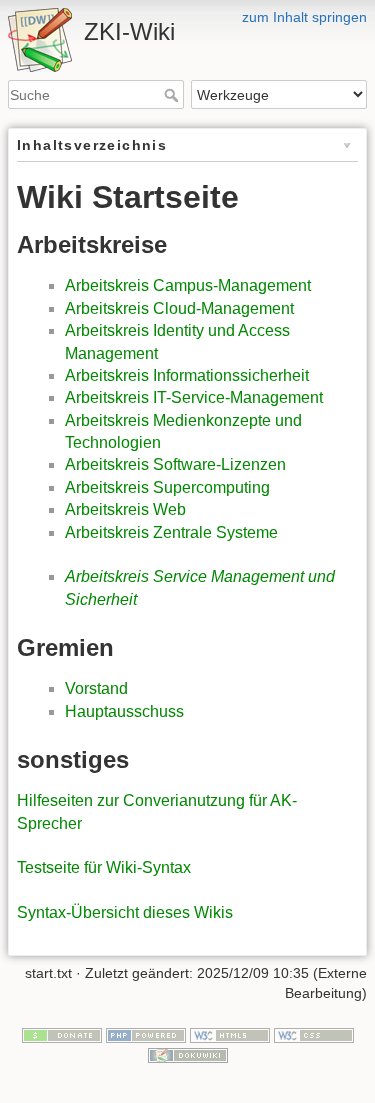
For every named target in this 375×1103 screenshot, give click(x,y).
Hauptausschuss (124, 711)
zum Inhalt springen (304, 17)
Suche (173, 95)
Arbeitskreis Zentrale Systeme (171, 532)
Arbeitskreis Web (125, 509)
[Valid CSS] (314, 1035)
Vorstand (96, 688)
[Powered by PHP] (146, 1035)
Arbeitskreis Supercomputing (167, 487)
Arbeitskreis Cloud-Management (179, 308)
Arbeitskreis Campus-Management (188, 285)
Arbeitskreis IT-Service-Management (194, 397)
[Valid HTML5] (230, 1035)
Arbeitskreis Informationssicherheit (187, 375)
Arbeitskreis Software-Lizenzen (175, 464)
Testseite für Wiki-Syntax (104, 867)
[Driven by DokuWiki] (188, 1054)
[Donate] (62, 1035)
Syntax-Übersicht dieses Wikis (125, 912)
